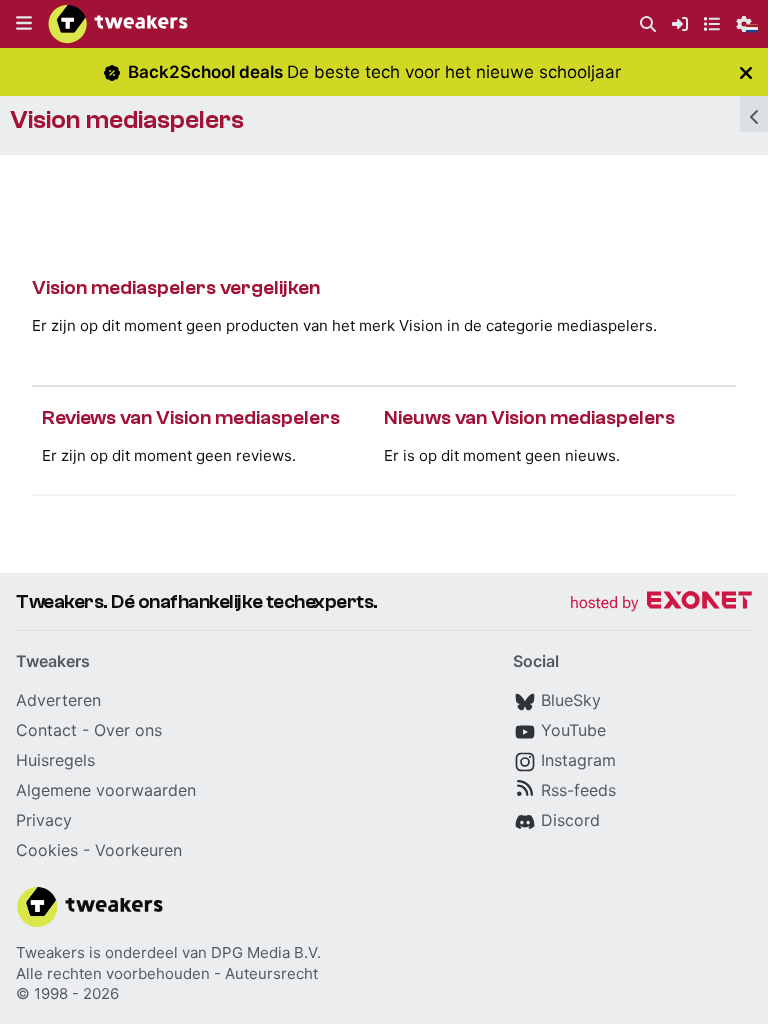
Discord (570, 820)
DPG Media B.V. (266, 952)
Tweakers (50, 952)
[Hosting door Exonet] (661, 603)
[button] (24, 24)
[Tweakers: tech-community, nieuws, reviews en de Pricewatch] (118, 24)
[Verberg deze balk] (746, 72)
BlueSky (571, 700)
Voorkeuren (138, 850)
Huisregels (55, 760)
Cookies (47, 850)
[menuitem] (648, 24)
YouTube (573, 730)
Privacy (44, 820)
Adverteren (58, 700)
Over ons (128, 730)
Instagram (578, 760)
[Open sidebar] (754, 114)
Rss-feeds (578, 790)
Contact (46, 730)
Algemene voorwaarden (106, 790)
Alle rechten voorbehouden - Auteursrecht (167, 973)
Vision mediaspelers (127, 120)
